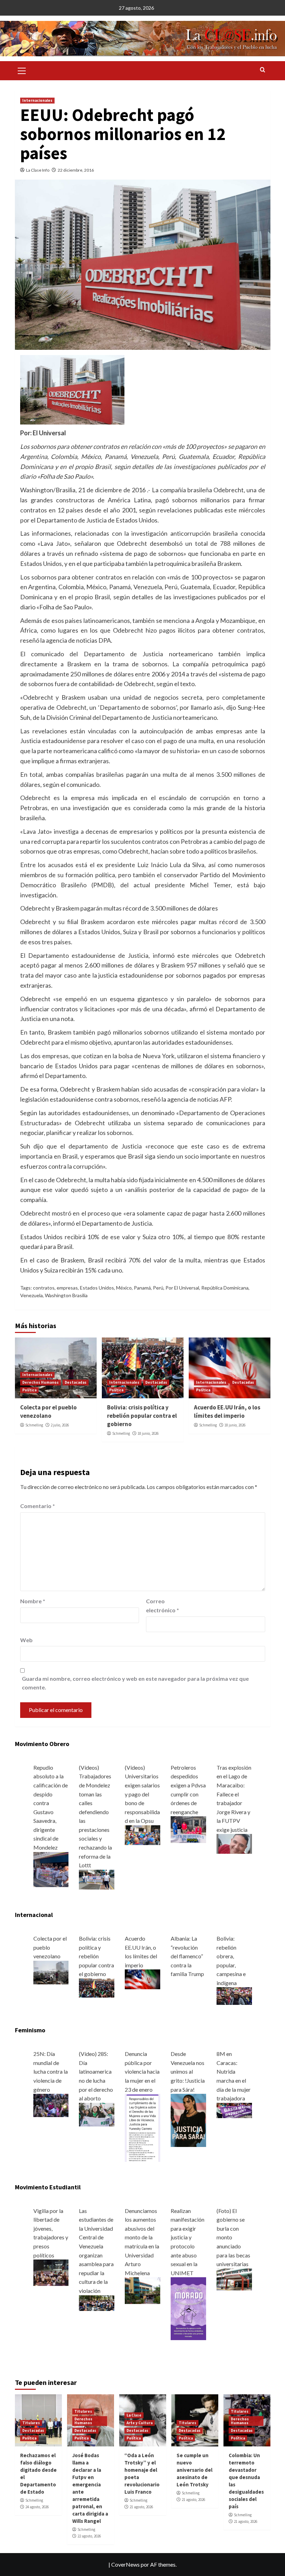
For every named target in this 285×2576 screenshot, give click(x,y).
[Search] (263, 70)
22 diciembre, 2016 (76, 170)
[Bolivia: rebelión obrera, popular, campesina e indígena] (234, 1995)
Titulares (31, 2423)
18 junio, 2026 (148, 1433)
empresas (67, 1288)
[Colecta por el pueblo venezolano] (51, 1972)
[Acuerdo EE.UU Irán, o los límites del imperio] (142, 1979)
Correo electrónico (162, 1606)
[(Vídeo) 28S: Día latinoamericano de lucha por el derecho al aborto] (97, 2114)
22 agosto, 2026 (89, 2536)
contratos (44, 1288)
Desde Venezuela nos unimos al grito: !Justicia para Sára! (188, 2071)
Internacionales (37, 100)
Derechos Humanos (40, 1382)
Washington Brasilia (66, 1295)
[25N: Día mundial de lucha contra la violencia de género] (51, 2105)
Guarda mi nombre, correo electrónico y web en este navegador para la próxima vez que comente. (135, 1683)
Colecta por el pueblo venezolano (48, 1412)
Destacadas (76, 1382)
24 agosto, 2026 (37, 2507)
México (124, 1288)
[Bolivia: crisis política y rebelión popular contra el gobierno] (97, 1987)
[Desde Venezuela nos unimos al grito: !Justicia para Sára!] (188, 2120)
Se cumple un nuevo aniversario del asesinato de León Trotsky (194, 2470)
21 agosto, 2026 (141, 2507)
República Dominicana (225, 1288)
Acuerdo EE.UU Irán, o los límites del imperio (227, 1412)
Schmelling (34, 1425)
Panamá (142, 1288)
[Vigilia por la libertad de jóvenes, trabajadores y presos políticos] (51, 2272)
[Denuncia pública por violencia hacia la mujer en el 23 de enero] (142, 2127)
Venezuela (31, 1295)
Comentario (38, 1506)
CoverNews (125, 2564)
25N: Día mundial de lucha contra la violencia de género (51, 2071)
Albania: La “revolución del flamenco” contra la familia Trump (187, 1956)
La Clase (134, 2415)
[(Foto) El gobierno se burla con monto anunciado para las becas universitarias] (234, 2279)
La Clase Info (38, 170)
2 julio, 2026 (60, 1425)
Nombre (33, 1601)
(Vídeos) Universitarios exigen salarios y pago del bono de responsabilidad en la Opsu (142, 1794)
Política (29, 1390)
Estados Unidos (97, 1288)
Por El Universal (182, 1288)
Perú (158, 1288)
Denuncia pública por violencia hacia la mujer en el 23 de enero (142, 2071)
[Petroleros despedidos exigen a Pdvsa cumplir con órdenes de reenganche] (188, 1829)
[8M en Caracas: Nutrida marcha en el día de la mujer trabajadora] (234, 2110)
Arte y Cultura (140, 2423)
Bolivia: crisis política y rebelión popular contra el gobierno (142, 1416)
